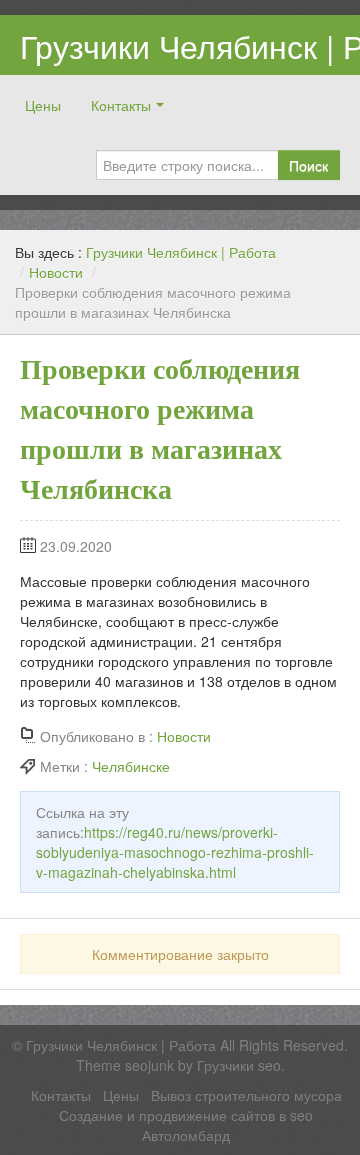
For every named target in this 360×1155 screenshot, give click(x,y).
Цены (43, 105)
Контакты (121, 105)
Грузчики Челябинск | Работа (181, 252)
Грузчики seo (239, 1065)
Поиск (308, 165)
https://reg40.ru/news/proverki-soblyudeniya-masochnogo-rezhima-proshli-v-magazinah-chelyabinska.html (175, 852)
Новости (56, 272)
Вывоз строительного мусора (246, 1095)
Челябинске (131, 766)
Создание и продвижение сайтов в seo (186, 1115)
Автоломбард (186, 1135)
